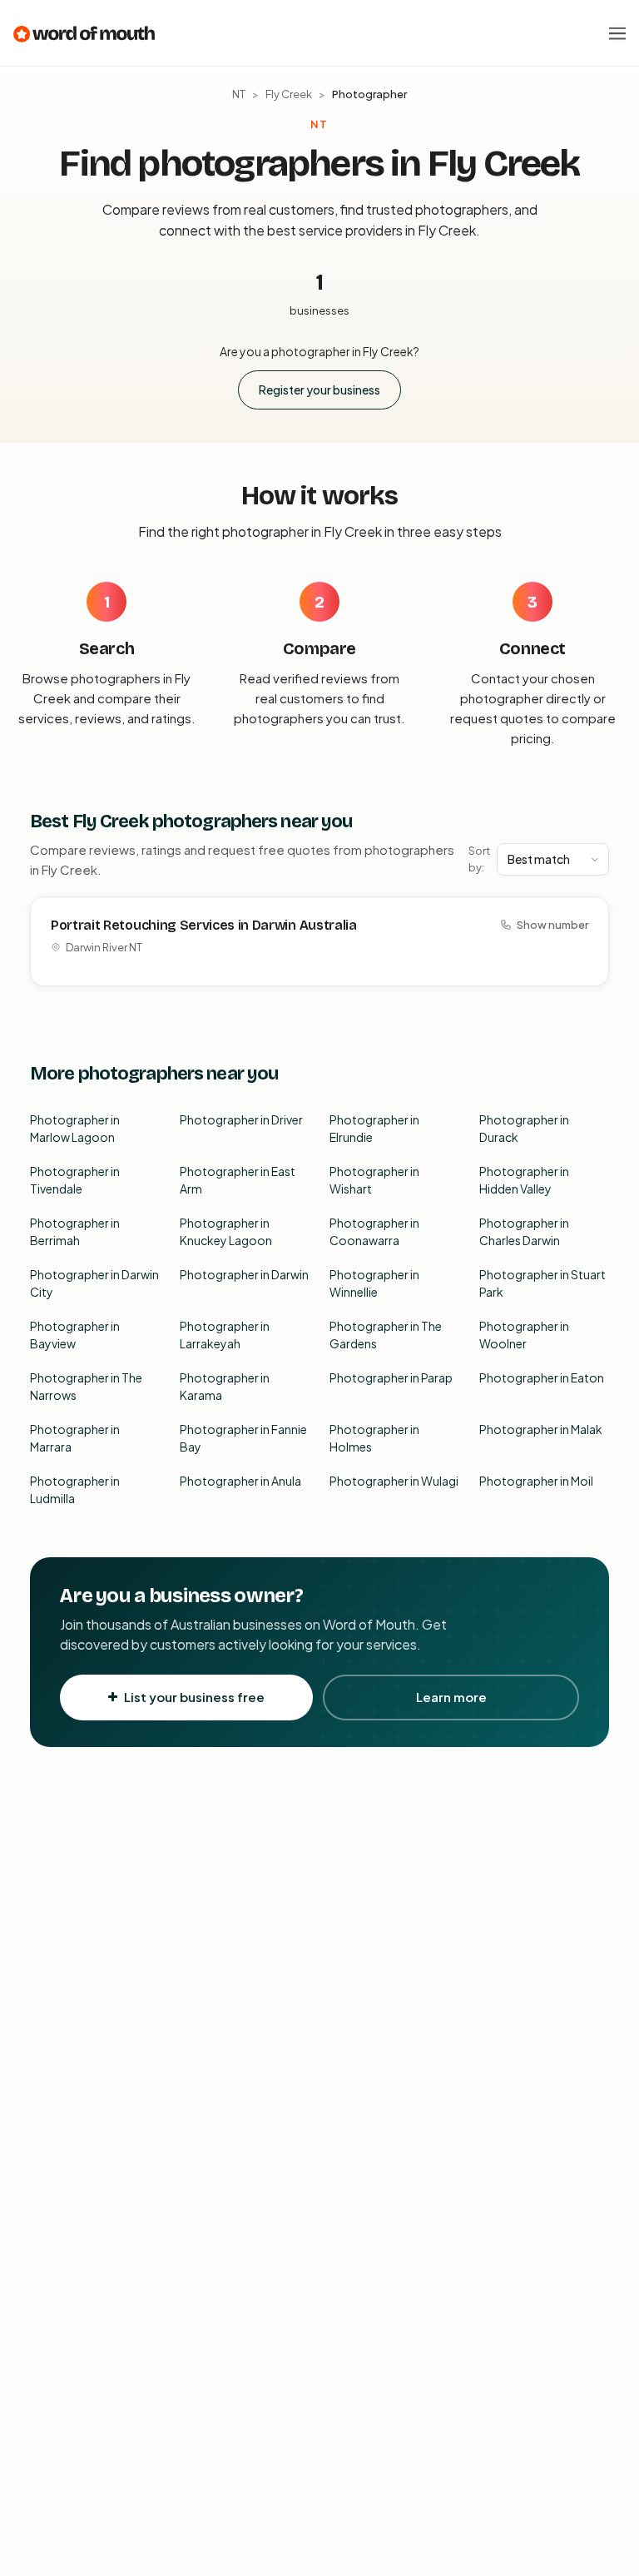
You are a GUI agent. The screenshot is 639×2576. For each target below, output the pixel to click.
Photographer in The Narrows (86, 1386)
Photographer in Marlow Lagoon (75, 1128)
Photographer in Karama (225, 1386)
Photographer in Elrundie (374, 1128)
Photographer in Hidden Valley (524, 1180)
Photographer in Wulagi (394, 1481)
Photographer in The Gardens (386, 1335)
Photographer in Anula (240, 1481)
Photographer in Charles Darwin (524, 1231)
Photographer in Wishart (374, 1180)
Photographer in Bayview (75, 1335)
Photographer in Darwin (244, 1274)
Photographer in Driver (241, 1119)
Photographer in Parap (391, 1377)
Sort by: (479, 859)
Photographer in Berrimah (75, 1231)
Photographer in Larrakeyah (225, 1335)
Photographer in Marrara (75, 1438)
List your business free (194, 1697)
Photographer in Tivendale (75, 1180)
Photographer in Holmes (374, 1438)
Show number (552, 925)
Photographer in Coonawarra (374, 1231)
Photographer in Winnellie (374, 1283)
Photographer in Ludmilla (75, 1489)
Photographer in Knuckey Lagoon (226, 1231)
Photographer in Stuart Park (542, 1283)
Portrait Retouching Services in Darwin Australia (204, 925)
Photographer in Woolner (524, 1335)
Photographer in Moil (536, 1481)
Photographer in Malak (541, 1429)
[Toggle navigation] (617, 33)
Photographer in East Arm (238, 1180)
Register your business (319, 390)
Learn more (451, 1697)
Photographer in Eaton (542, 1377)
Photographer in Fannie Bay (243, 1438)
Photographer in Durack (524, 1128)
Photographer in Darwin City (94, 1283)
